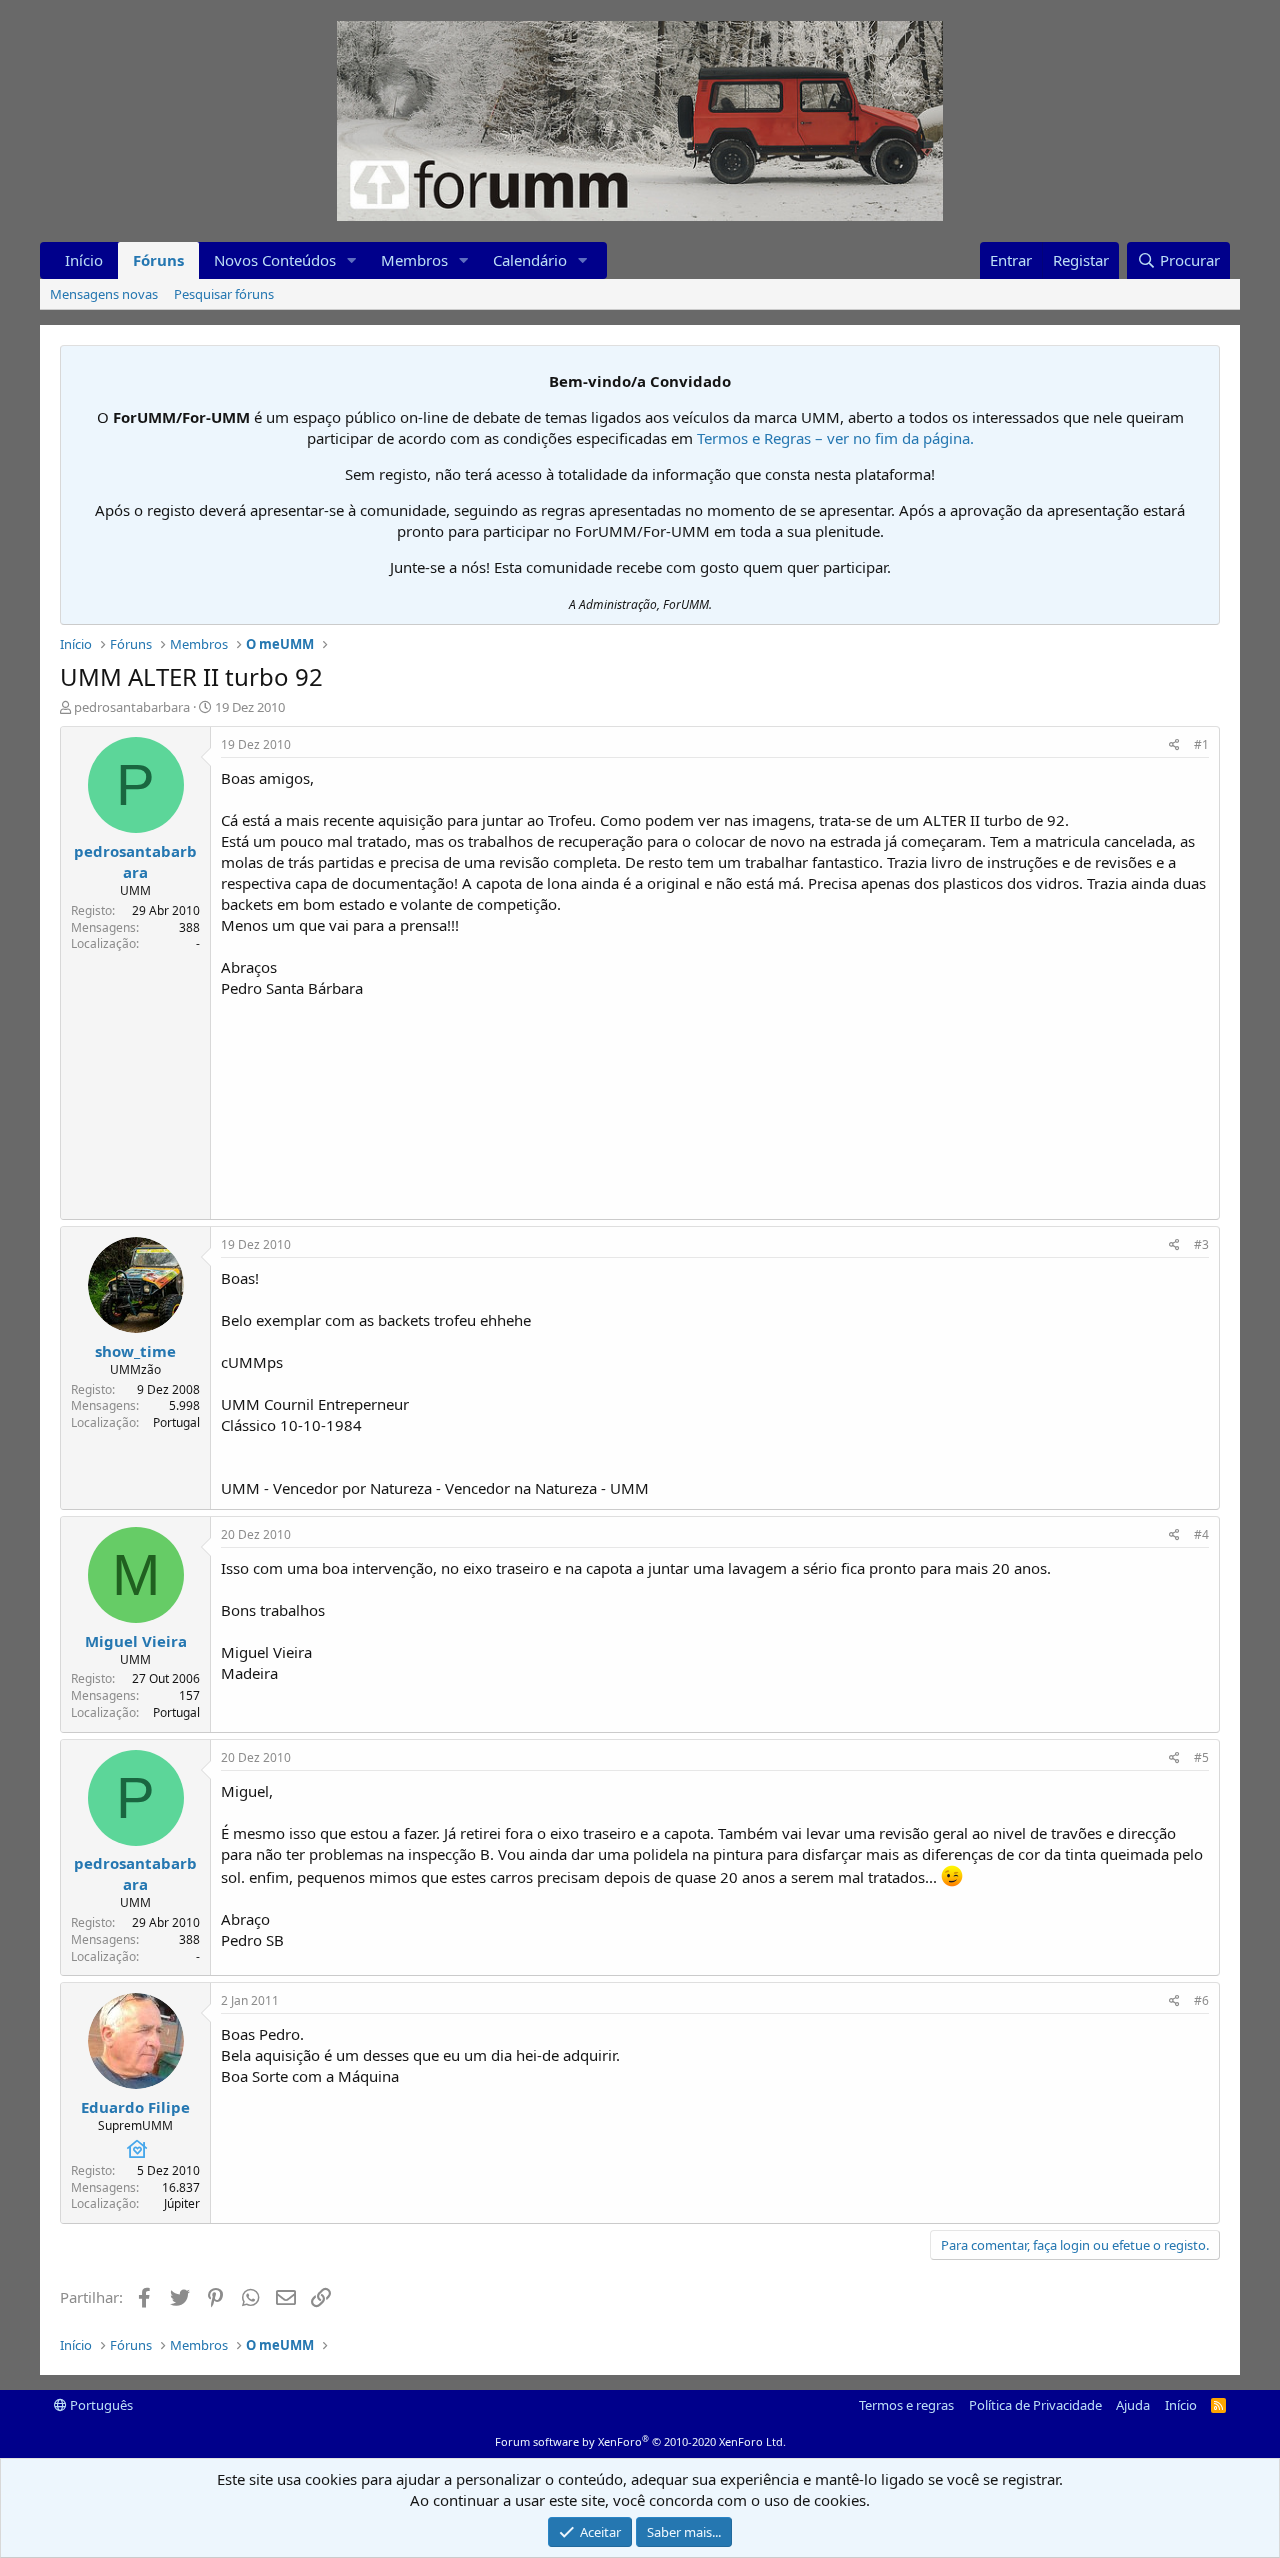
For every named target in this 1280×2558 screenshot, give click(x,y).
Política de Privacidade (1035, 2405)
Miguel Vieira (136, 1641)
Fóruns (158, 260)
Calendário (530, 260)
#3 (1201, 1244)
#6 (1201, 2000)
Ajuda (1133, 2405)
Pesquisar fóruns (224, 294)
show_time (135, 1351)
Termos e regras (906, 2405)
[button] (352, 260)
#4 (1201, 1534)
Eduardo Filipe (135, 2107)
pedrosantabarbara (132, 707)
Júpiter (182, 2203)
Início (84, 260)
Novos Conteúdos (275, 260)
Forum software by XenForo (640, 2441)
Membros (414, 260)
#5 (1201, 1757)
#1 (1201, 744)
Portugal (176, 1422)
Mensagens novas (104, 294)
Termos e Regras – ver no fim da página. (835, 438)
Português (100, 2405)
